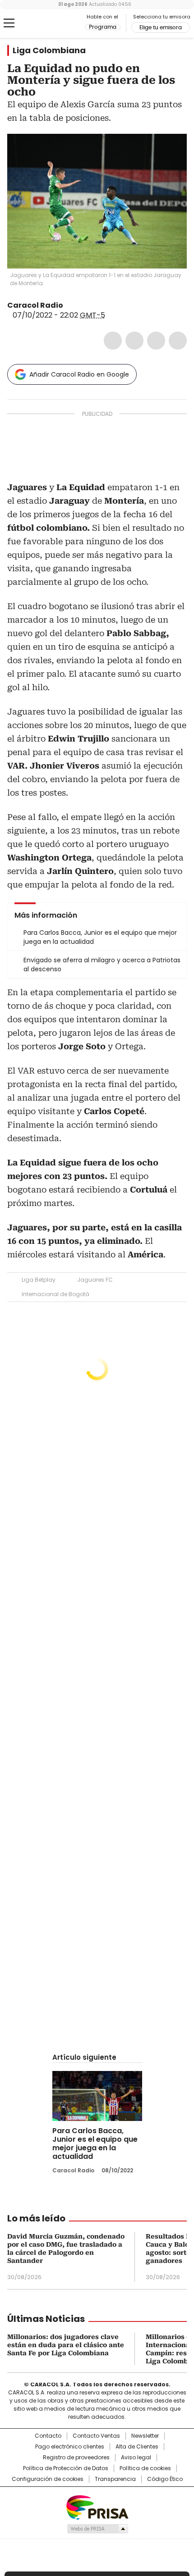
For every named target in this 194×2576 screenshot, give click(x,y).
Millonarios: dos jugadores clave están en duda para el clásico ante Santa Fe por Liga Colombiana (66, 2345)
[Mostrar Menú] (9, 23)
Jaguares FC (95, 1280)
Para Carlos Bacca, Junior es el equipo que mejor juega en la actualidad (95, 2144)
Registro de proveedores (76, 2458)
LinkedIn (156, 341)
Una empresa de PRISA (97, 2507)
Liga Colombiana (49, 50)
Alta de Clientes (137, 2447)
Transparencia (115, 2479)
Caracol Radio (45, 23)
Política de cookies (145, 2468)
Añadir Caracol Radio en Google (79, 374)
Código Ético (165, 2479)
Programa (103, 27)
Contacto (48, 2436)
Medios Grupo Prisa (97, 2529)
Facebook (113, 341)
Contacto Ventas (96, 2436)
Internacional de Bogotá (55, 1294)
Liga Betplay (39, 1280)
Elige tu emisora (161, 27)
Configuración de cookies (48, 2479)
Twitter (134, 341)
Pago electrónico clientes (70, 2447)
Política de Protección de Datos (66, 2468)
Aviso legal (136, 2458)
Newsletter (145, 2436)
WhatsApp (178, 341)
